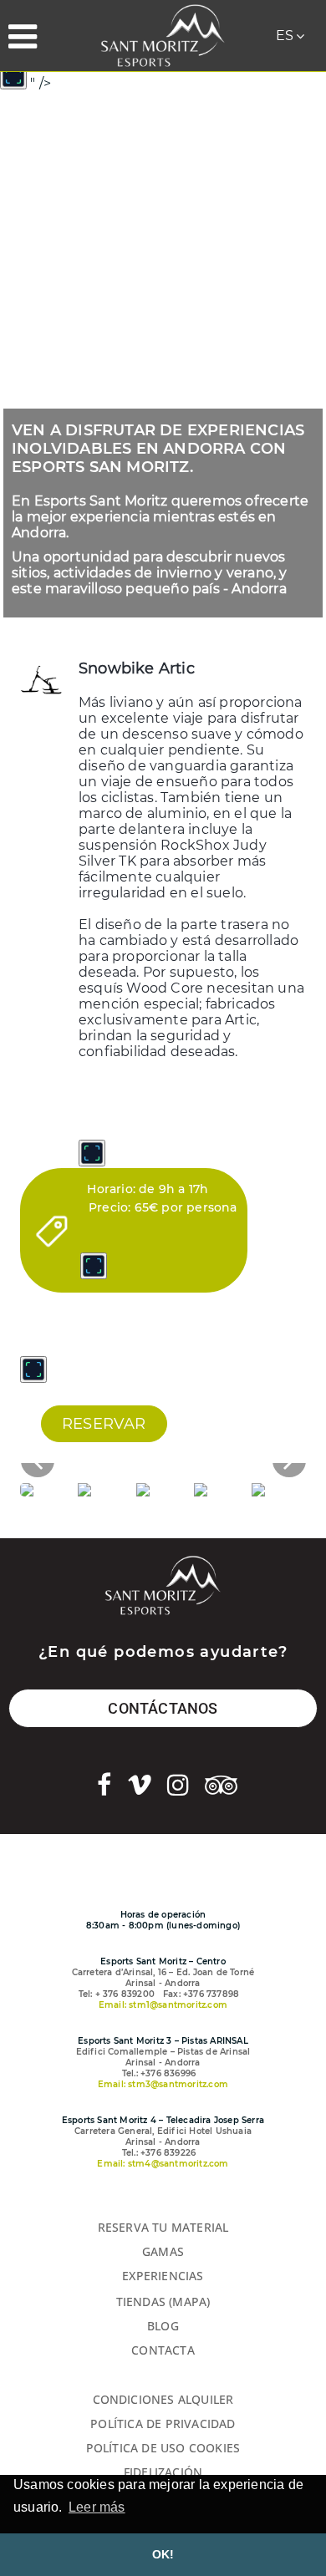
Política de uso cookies (163, 2448)
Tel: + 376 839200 (117, 1994)
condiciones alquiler (163, 2399)
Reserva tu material (163, 2227)
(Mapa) (189, 2302)
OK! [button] (163, 2554)
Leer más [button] (97, 2507)
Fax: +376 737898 (201, 1994)
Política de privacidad (163, 2424)
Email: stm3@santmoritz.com (163, 2084)
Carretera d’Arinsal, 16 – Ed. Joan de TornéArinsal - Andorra (163, 1978)
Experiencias (163, 2276)
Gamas (163, 2251)
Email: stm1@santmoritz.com (163, 2005)
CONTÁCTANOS (163, 1708)
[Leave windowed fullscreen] (13, 76)
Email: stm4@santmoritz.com (163, 2164)
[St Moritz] (163, 36)
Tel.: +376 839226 (159, 2153)
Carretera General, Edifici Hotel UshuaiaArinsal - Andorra (163, 2137)
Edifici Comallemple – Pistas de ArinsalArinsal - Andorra (163, 2057)
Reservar (104, 1424)
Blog (163, 2326)
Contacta (163, 2350)
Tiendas (141, 2302)
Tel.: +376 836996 (159, 2073)
